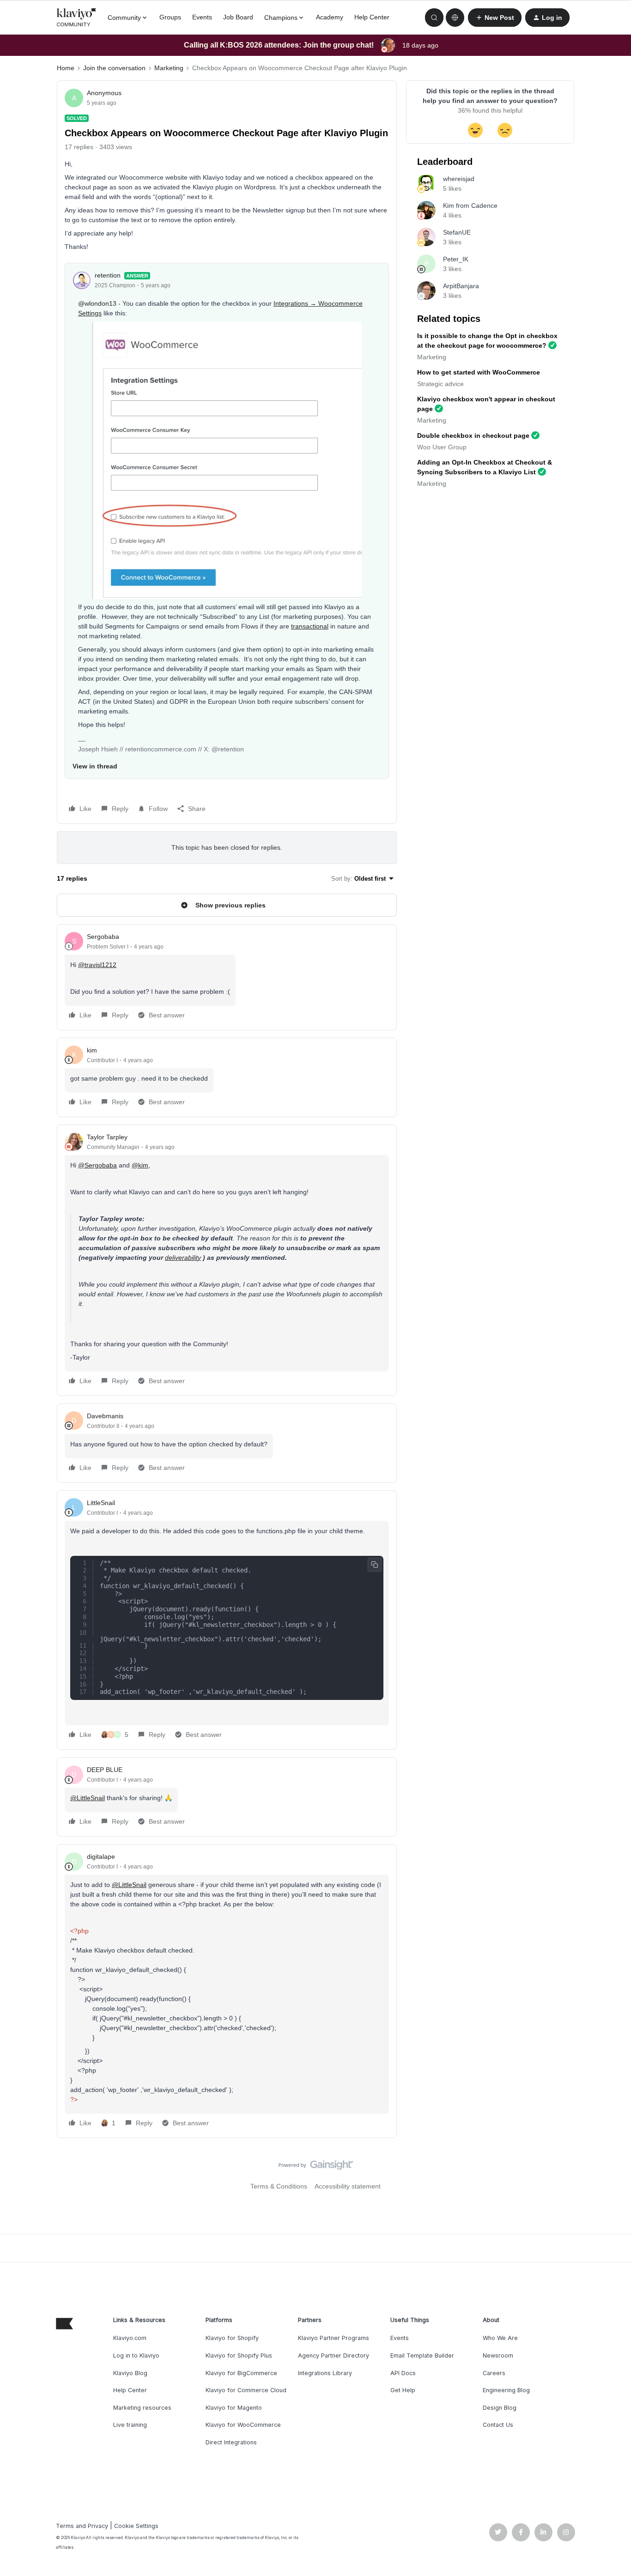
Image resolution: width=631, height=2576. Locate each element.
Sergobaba (103, 937)
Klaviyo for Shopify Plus (239, 2355)
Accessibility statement (348, 2186)
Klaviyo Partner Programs (334, 2338)
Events (202, 17)
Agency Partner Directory (334, 2355)
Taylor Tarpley (107, 1137)
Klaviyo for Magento (234, 2408)
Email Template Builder (422, 2355)
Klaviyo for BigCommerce (241, 2373)
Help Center (372, 17)
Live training (130, 2425)
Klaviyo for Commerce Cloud (246, 2390)
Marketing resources (142, 2408)
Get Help (403, 2390)
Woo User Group (442, 447)
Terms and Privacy (82, 2526)
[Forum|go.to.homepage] (77, 18)
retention (108, 275)
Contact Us (498, 2425)
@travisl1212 (97, 965)
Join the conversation (114, 68)
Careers (494, 2373)
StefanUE (457, 232)
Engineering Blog (506, 2390)
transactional (310, 626)
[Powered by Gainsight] (316, 2167)
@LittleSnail (88, 1798)
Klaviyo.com (130, 2338)
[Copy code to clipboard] (375, 1565)
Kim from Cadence (470, 206)
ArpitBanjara (461, 286)
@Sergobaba (97, 1165)
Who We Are (500, 2338)
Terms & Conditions (279, 2186)
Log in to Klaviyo (136, 2355)
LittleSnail (101, 1503)
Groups (170, 17)
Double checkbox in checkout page (473, 435)
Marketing (169, 68)
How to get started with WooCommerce (479, 372)
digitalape (101, 1856)
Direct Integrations (231, 2442)
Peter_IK (456, 259)
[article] (227, 977)
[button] (495, 18)
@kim (140, 1165)
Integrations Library (325, 2373)
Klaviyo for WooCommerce (243, 2425)
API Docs (403, 2373)
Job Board (238, 17)
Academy (330, 17)
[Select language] (455, 18)
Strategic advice (440, 384)
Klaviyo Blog (130, 2373)
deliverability (183, 1258)
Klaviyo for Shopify (232, 2338)
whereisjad (459, 179)
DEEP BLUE (105, 1770)
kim (92, 1050)
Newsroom (498, 2355)
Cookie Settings (136, 2526)
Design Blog (500, 2408)
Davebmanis (105, 1416)
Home (66, 68)
